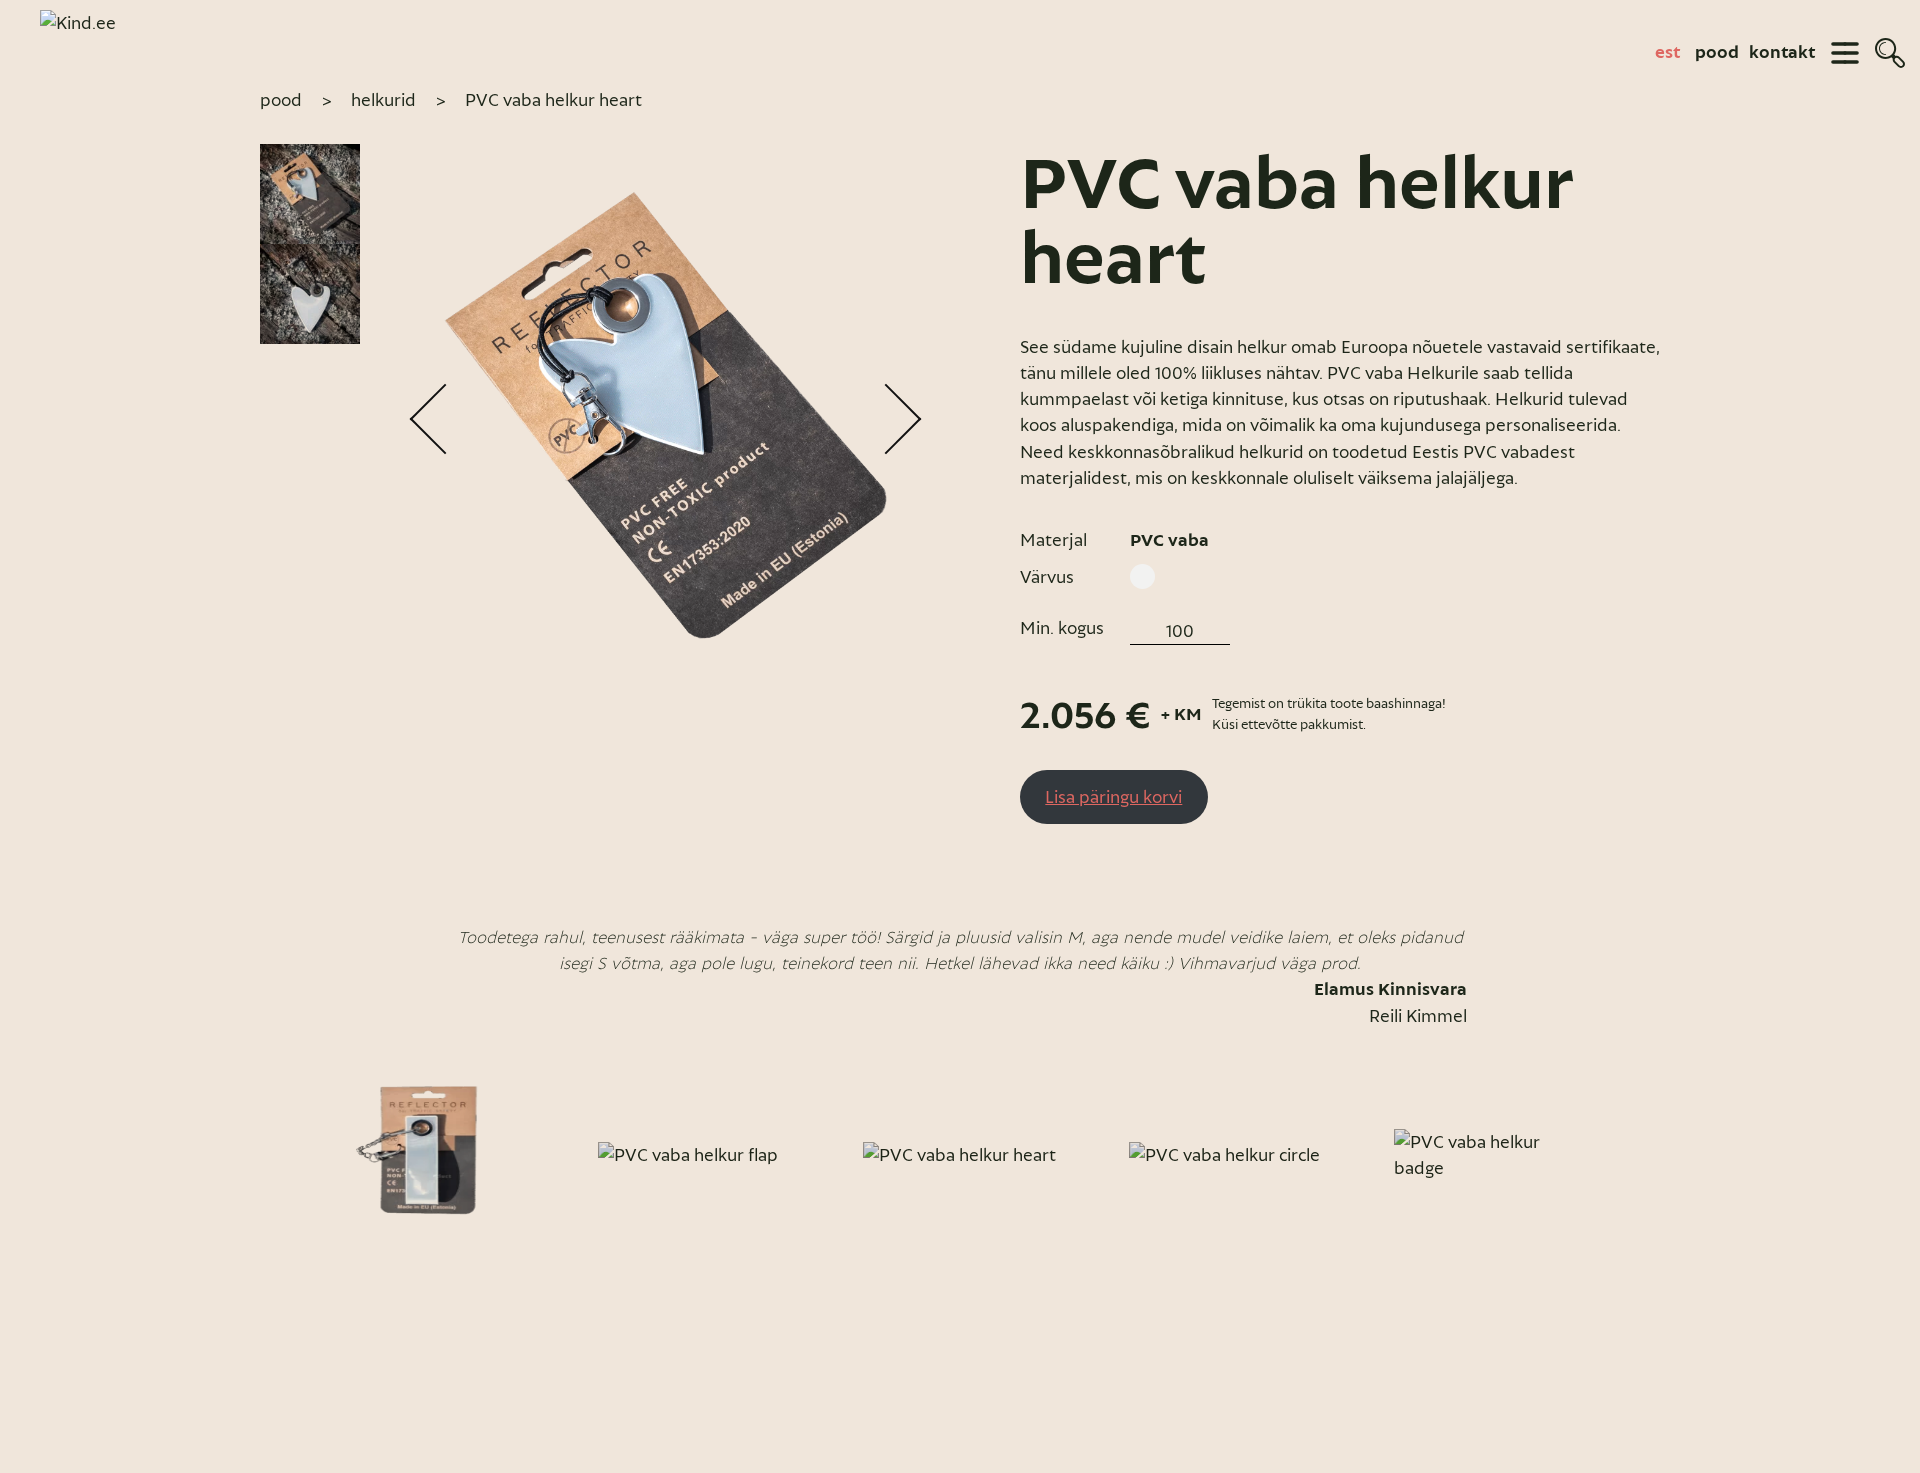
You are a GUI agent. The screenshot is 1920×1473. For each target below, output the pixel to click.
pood (1717, 53)
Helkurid (383, 100)
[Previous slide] (282, 1155)
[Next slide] (1638, 1155)
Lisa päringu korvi (1113, 797)
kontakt (1782, 53)
